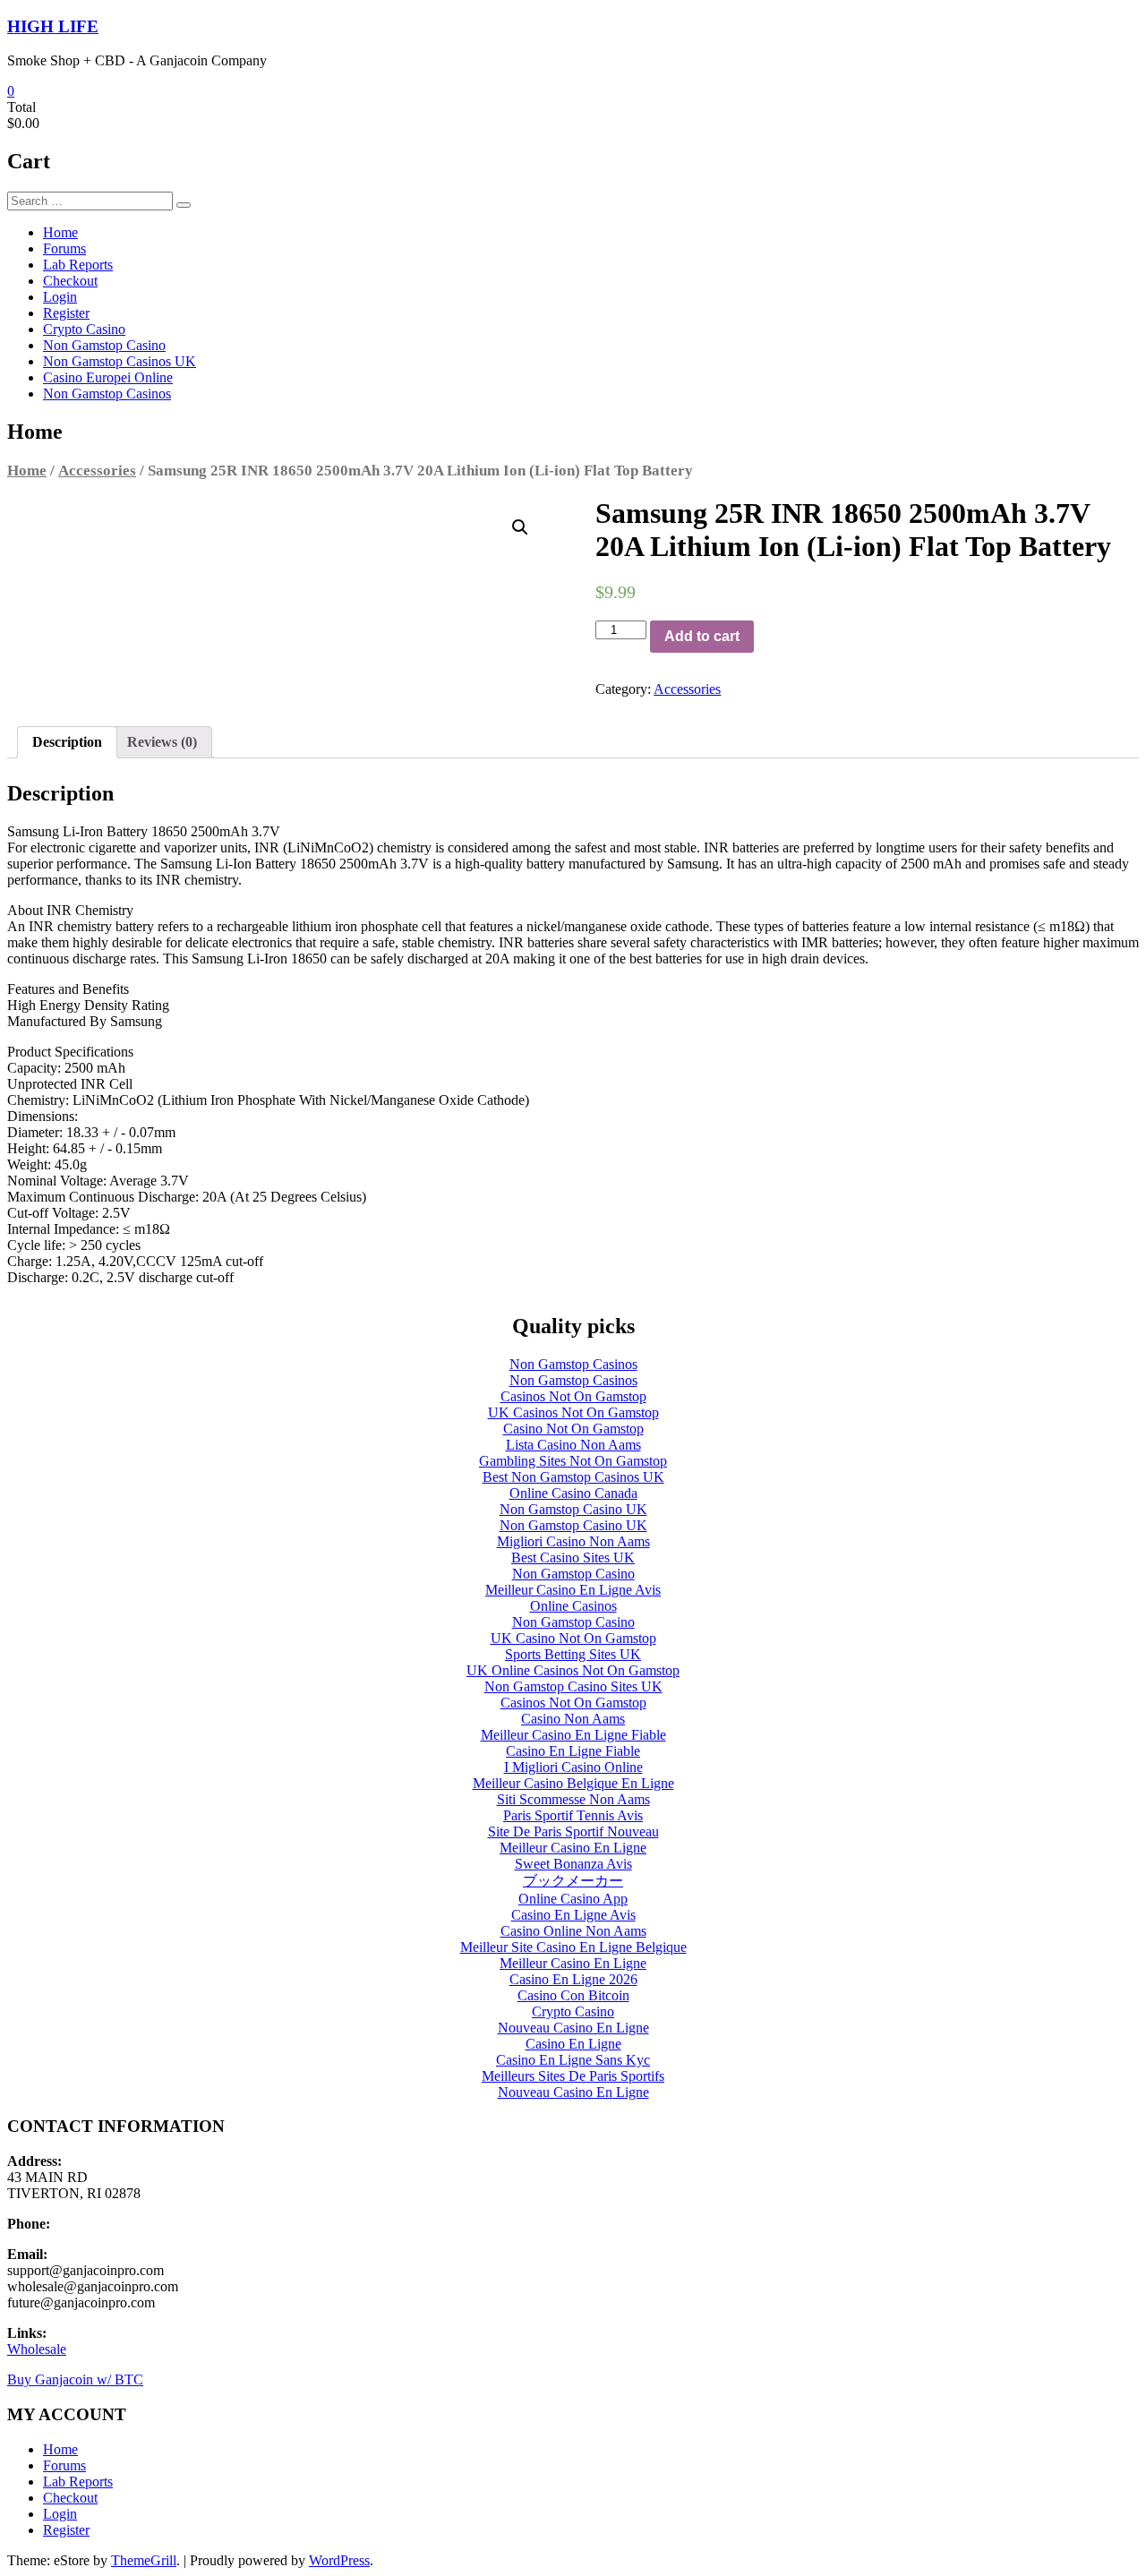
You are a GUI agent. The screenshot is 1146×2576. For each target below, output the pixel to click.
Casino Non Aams (573, 1719)
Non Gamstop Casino (104, 345)
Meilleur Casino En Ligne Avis (573, 1590)
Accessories (97, 471)
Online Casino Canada (573, 1493)
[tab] (67, 742)
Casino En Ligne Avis (573, 1915)
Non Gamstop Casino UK (573, 1509)
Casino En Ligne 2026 (573, 1979)
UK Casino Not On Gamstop (573, 1638)
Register (66, 313)
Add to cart (702, 636)
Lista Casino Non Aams (573, 1445)
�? (520, 527)
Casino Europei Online (108, 377)
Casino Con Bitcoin (573, 1995)
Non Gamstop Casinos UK (120, 361)
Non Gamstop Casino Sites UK (573, 1686)
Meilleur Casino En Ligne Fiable (573, 1735)
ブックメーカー (573, 1881)
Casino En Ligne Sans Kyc (573, 2060)
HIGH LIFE (53, 26)
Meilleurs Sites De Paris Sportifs (573, 2076)
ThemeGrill (144, 2560)
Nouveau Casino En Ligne (573, 2028)
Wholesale (37, 2349)
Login (60, 297)
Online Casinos (573, 1606)
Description (67, 742)
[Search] (184, 205)
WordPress (339, 2560)
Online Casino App (573, 1899)
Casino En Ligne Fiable (573, 1751)
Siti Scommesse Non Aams (573, 1799)
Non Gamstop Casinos (107, 394)
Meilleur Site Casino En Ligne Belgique (573, 1947)
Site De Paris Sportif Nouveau (573, 1831)
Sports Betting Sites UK (573, 1654)
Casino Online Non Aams (573, 1931)
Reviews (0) (162, 742)
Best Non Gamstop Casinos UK (573, 1477)
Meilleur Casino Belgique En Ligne (573, 1783)
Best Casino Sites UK (573, 1558)
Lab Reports (78, 265)
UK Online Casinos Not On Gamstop (573, 1670)
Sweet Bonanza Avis (573, 1864)
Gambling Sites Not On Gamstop (573, 1461)
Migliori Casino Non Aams (573, 1541)
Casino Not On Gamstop (573, 1429)
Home (60, 232)
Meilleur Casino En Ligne (573, 1848)
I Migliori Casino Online (573, 1767)
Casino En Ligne (573, 2044)
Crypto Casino (84, 329)
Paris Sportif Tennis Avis (573, 1815)
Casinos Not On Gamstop (573, 1396)
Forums (64, 248)
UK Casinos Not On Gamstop (573, 1412)
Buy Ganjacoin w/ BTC (75, 2379)
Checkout (70, 281)
